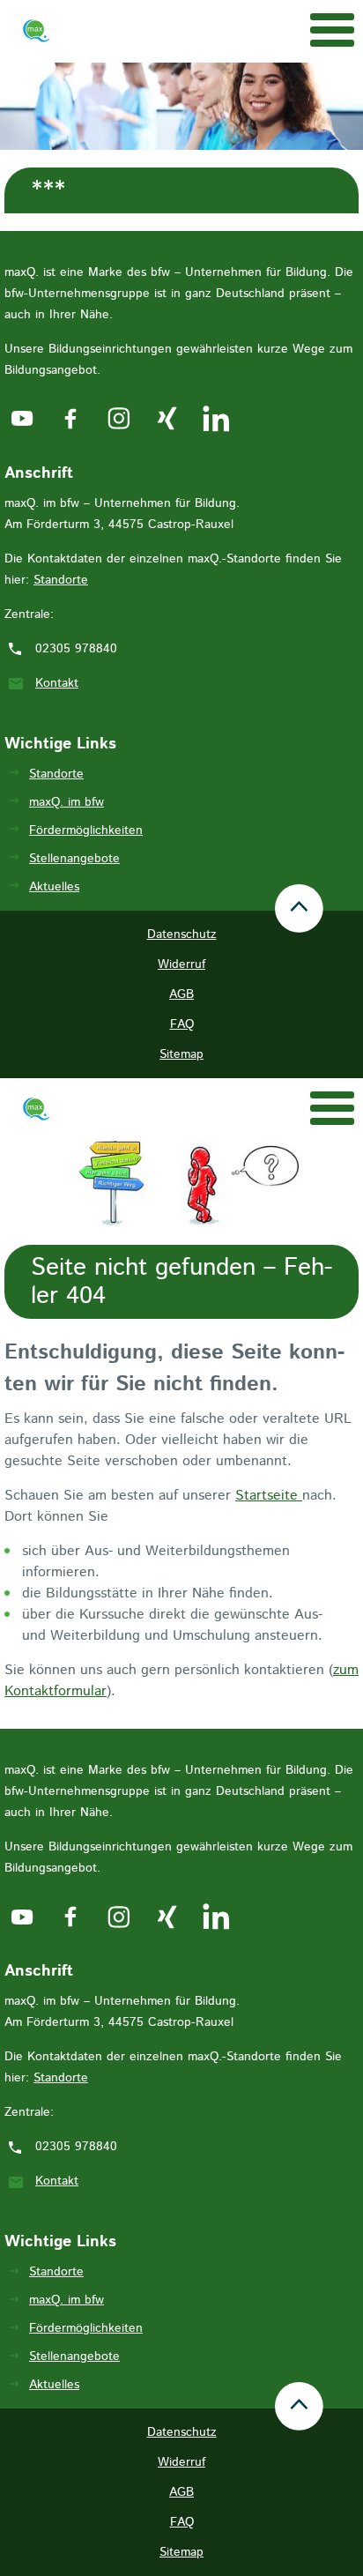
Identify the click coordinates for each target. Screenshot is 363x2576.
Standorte (61, 580)
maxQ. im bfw (67, 802)
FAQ (182, 1024)
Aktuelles (54, 887)
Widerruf (181, 964)
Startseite (269, 1496)
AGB (181, 994)
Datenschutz (182, 934)
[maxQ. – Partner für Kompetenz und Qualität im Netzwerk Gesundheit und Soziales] (36, 34)
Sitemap (181, 1054)
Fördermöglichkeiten (86, 830)
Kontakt (57, 683)
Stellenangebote (74, 859)
